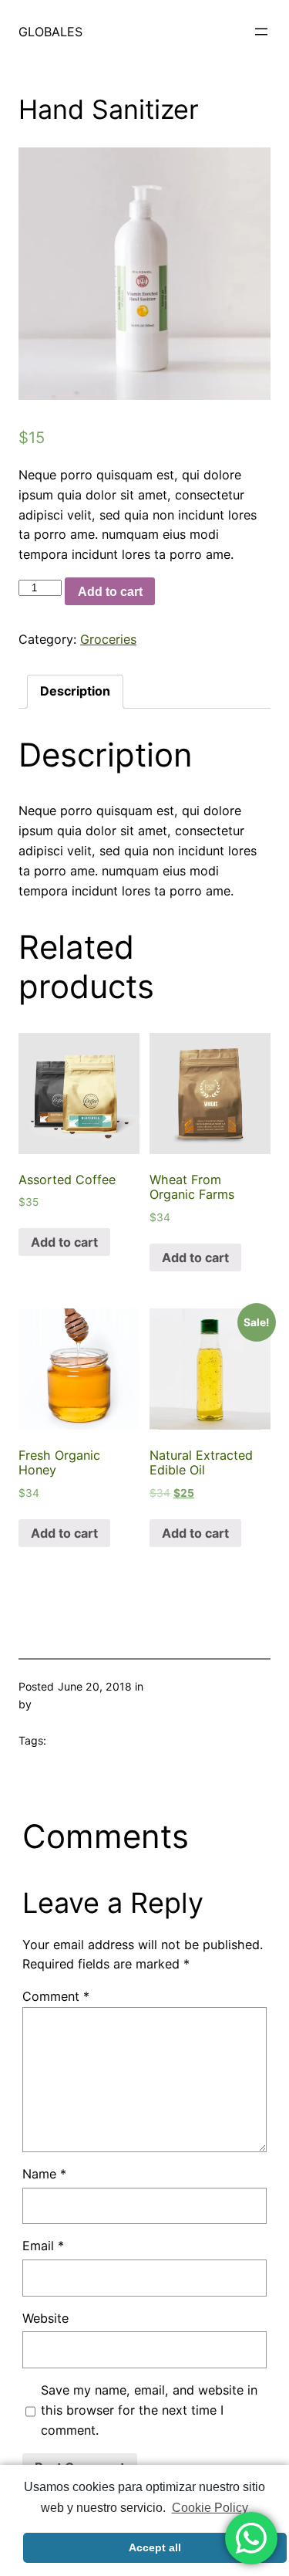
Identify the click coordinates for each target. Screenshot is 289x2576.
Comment (56, 1996)
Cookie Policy (210, 2508)
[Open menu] (261, 32)
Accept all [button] (155, 2547)
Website (45, 2318)
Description (75, 691)
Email (43, 2246)
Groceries (108, 639)
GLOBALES (50, 32)
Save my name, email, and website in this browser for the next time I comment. (149, 2410)
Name (44, 2174)
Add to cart (110, 591)
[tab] (75, 692)
